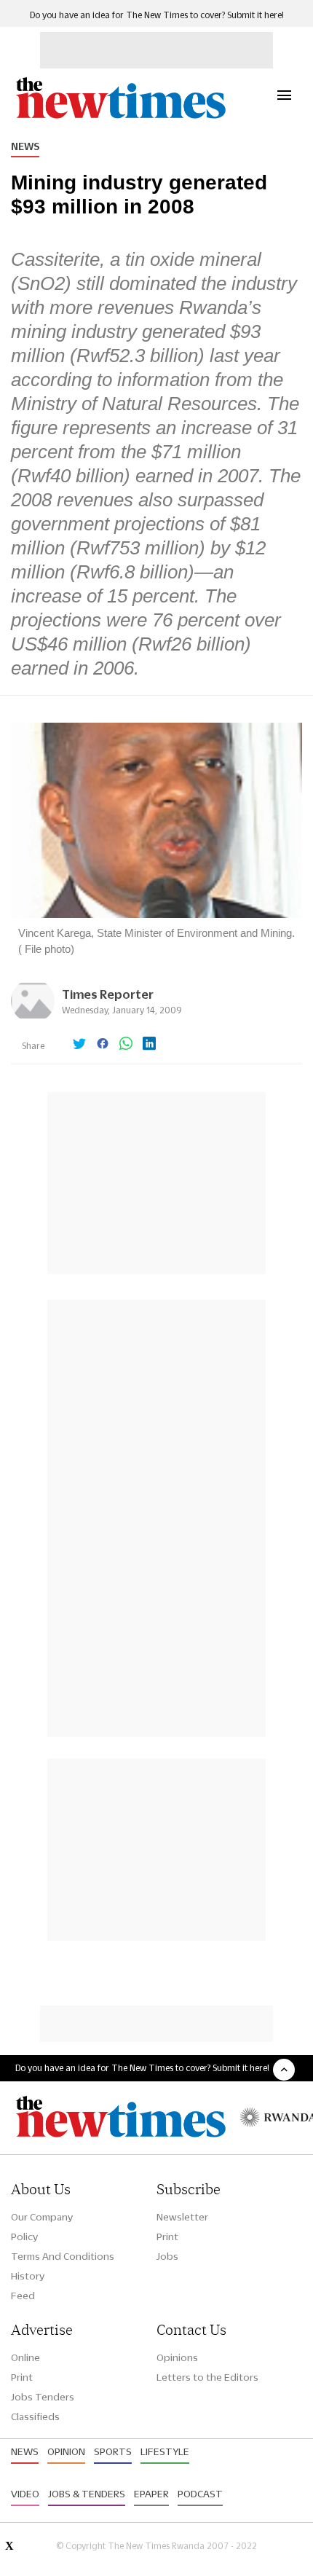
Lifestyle (165, 2451)
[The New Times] (120, 117)
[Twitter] (79, 1045)
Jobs (167, 2256)
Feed (23, 2296)
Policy (24, 2237)
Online (25, 2357)
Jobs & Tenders (87, 2494)
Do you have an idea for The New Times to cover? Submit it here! (157, 15)
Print (167, 2237)
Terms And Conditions (63, 2256)
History (28, 2276)
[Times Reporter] (33, 1019)
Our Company (42, 2217)
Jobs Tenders (43, 2397)
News (25, 146)
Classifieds (35, 2416)
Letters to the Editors (207, 2377)
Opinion (66, 2451)
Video (25, 2494)
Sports (113, 2451)
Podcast (200, 2494)
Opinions (177, 2357)
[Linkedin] (149, 1045)
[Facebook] (103, 1045)
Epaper (151, 2494)
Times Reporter (108, 994)
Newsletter (182, 2217)
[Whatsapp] (126, 1045)
